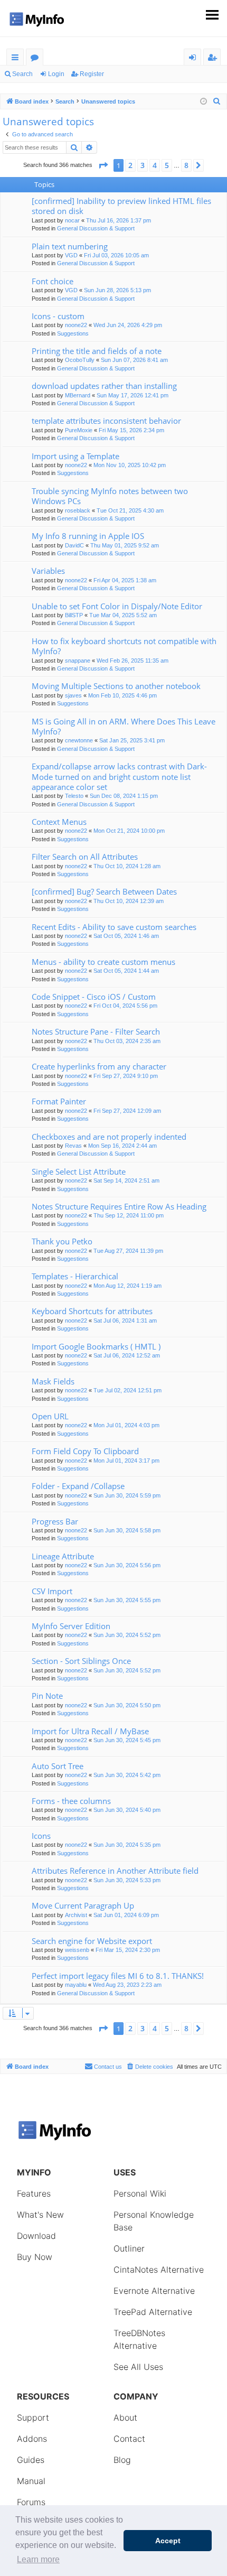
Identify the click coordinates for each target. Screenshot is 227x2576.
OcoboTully (80, 360)
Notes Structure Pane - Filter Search (96, 1031)
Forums (37, 59)
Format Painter (59, 1101)
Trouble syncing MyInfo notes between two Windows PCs (110, 496)
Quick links (17, 59)
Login (56, 74)
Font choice (53, 281)
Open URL (50, 1416)
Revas (73, 1146)
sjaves (73, 695)
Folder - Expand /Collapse (78, 1486)
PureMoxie (79, 430)
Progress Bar (55, 1521)
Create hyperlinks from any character (99, 1066)
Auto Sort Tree (58, 1766)
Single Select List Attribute (79, 1171)
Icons (41, 1836)
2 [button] (130, 165)
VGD (71, 255)
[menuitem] (217, 101)
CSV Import (52, 1591)
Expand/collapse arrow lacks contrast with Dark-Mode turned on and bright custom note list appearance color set (119, 776)
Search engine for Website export (92, 1941)
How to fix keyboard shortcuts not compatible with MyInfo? (124, 646)
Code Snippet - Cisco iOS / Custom (94, 997)
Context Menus (59, 822)
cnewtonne (79, 740)
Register (92, 74)
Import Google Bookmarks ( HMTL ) (96, 1346)
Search (22, 74)
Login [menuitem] (195, 59)
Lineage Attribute (63, 1556)
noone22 (76, 325)
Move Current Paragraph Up (83, 1905)
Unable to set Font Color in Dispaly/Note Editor (117, 606)
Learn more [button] (38, 2559)
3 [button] (143, 165)
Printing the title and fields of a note (97, 351)
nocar (72, 220)
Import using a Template (75, 456)
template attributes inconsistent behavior (106, 421)
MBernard (78, 395)
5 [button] (167, 165)
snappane (78, 661)
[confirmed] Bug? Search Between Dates (104, 891)
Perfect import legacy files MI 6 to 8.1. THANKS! (118, 1976)
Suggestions (73, 333)
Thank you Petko (62, 1241)
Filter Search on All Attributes (85, 857)
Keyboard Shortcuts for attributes (92, 1311)
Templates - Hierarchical (75, 1276)
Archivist (76, 1915)
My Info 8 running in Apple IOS (88, 536)
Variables (48, 571)
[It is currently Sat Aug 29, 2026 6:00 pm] (204, 102)
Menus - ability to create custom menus (103, 962)
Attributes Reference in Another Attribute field (115, 1871)
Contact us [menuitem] (108, 2067)
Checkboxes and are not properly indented (109, 1137)
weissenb (77, 1950)
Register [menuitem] (214, 59)
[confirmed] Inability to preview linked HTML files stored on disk (121, 206)
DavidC (74, 545)
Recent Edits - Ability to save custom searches (114, 927)
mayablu (76, 1985)
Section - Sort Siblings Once (81, 1661)
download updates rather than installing (104, 386)
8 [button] (186, 165)
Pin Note (47, 1696)
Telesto (74, 796)
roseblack (78, 510)
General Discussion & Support (96, 228)
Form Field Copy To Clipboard (85, 1451)
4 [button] (155, 165)
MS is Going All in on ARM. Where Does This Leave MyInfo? (124, 726)
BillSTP (74, 615)
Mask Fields (53, 1381)
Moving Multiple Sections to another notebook (116, 686)
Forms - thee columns (71, 1801)
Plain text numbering (70, 246)
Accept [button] (168, 2541)
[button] (103, 165)
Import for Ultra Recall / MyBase (90, 1731)
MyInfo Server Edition (71, 1626)
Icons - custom (58, 316)
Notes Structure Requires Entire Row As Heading (119, 1206)
